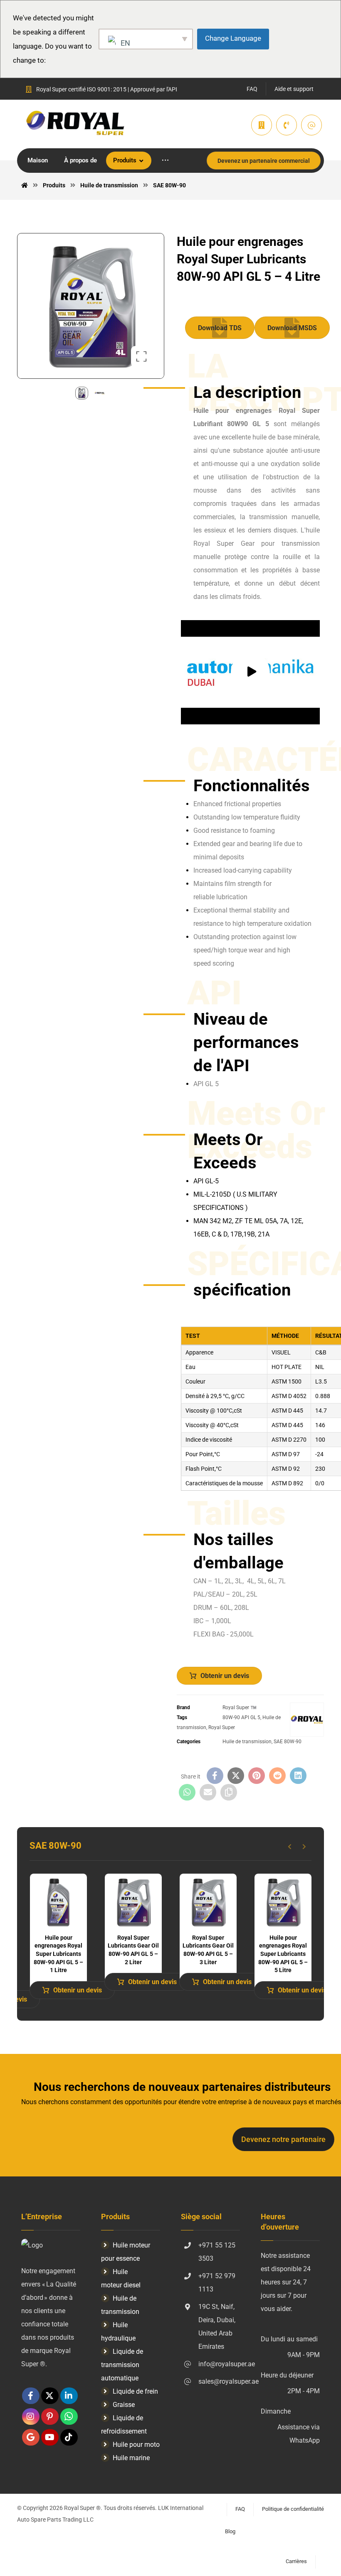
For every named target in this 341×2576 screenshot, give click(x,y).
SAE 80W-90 (288, 1742)
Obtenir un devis (225, 1676)
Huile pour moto (136, 2445)
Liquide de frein (135, 2391)
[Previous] (290, 1847)
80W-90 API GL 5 (241, 1717)
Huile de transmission (247, 1742)
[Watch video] (250, 672)
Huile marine (131, 2458)
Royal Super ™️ (240, 1708)
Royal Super (222, 1727)
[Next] (304, 1847)
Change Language (233, 38)
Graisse (124, 2405)
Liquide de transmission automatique (122, 2365)
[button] (165, 161)
